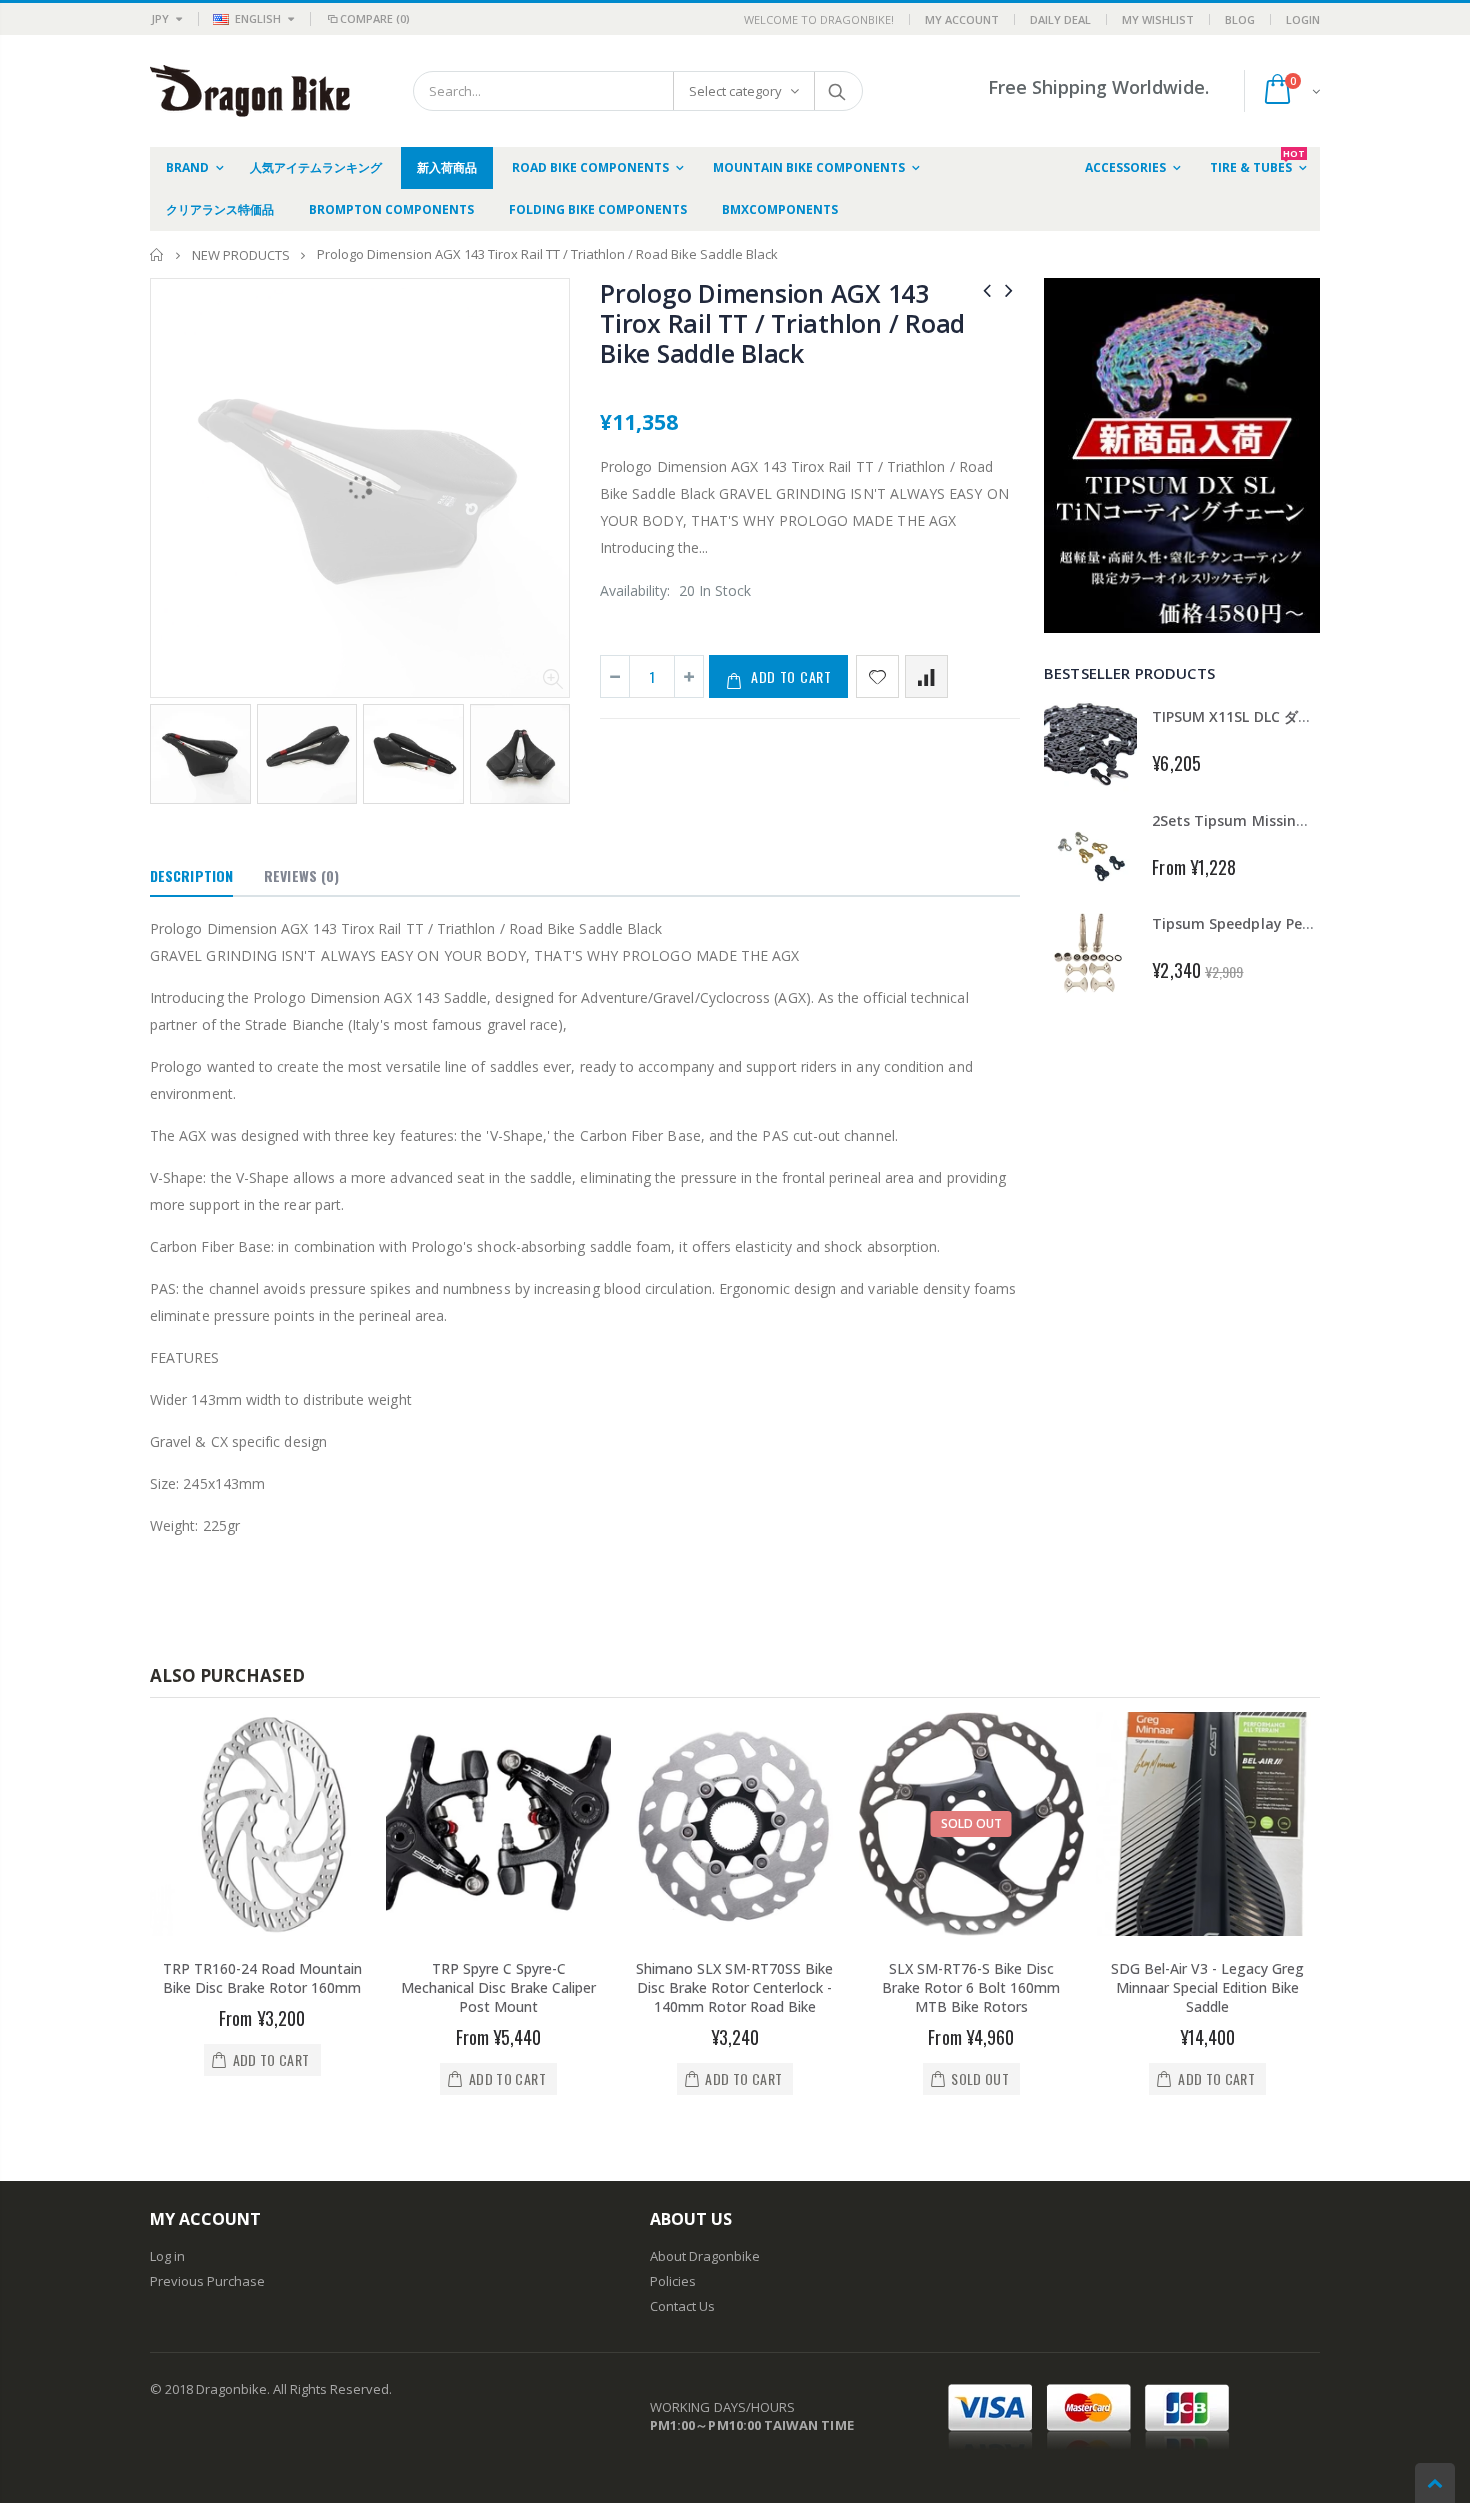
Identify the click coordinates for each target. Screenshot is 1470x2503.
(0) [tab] (301, 875)
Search (837, 91)
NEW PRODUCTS (241, 255)
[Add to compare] (926, 676)
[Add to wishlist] (877, 676)
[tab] (191, 877)
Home (157, 254)
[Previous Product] (987, 289)
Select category (735, 91)
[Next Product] (1009, 289)
